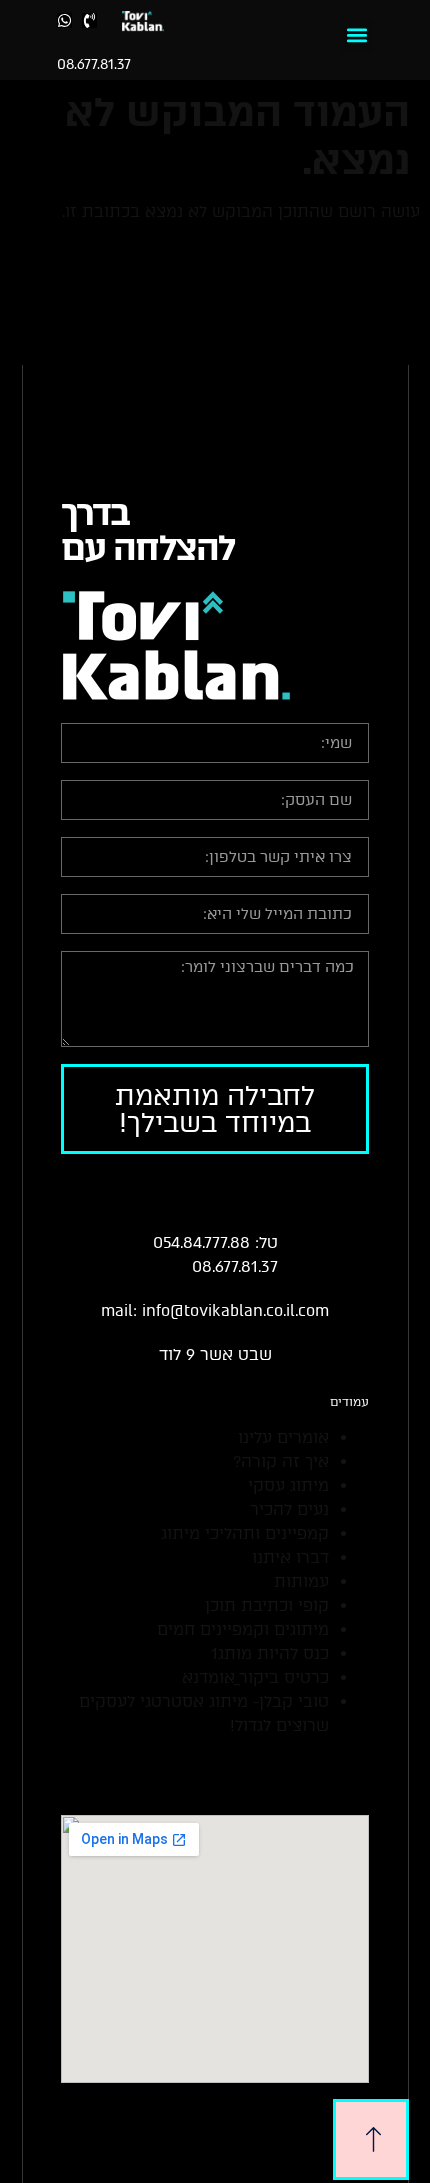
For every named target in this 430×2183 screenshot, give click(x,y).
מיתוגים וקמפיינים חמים (243, 1629)
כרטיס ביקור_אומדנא (255, 1677)
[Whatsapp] (64, 20)
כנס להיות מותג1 (270, 1653)
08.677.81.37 (94, 64)
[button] (356, 35)
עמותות (301, 1581)
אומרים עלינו (283, 1437)
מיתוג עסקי (288, 1485)
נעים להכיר (289, 1509)
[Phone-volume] (89, 20)
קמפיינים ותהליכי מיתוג (245, 1533)
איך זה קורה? (281, 1461)
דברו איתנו (290, 1557)
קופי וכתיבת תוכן (267, 1605)
